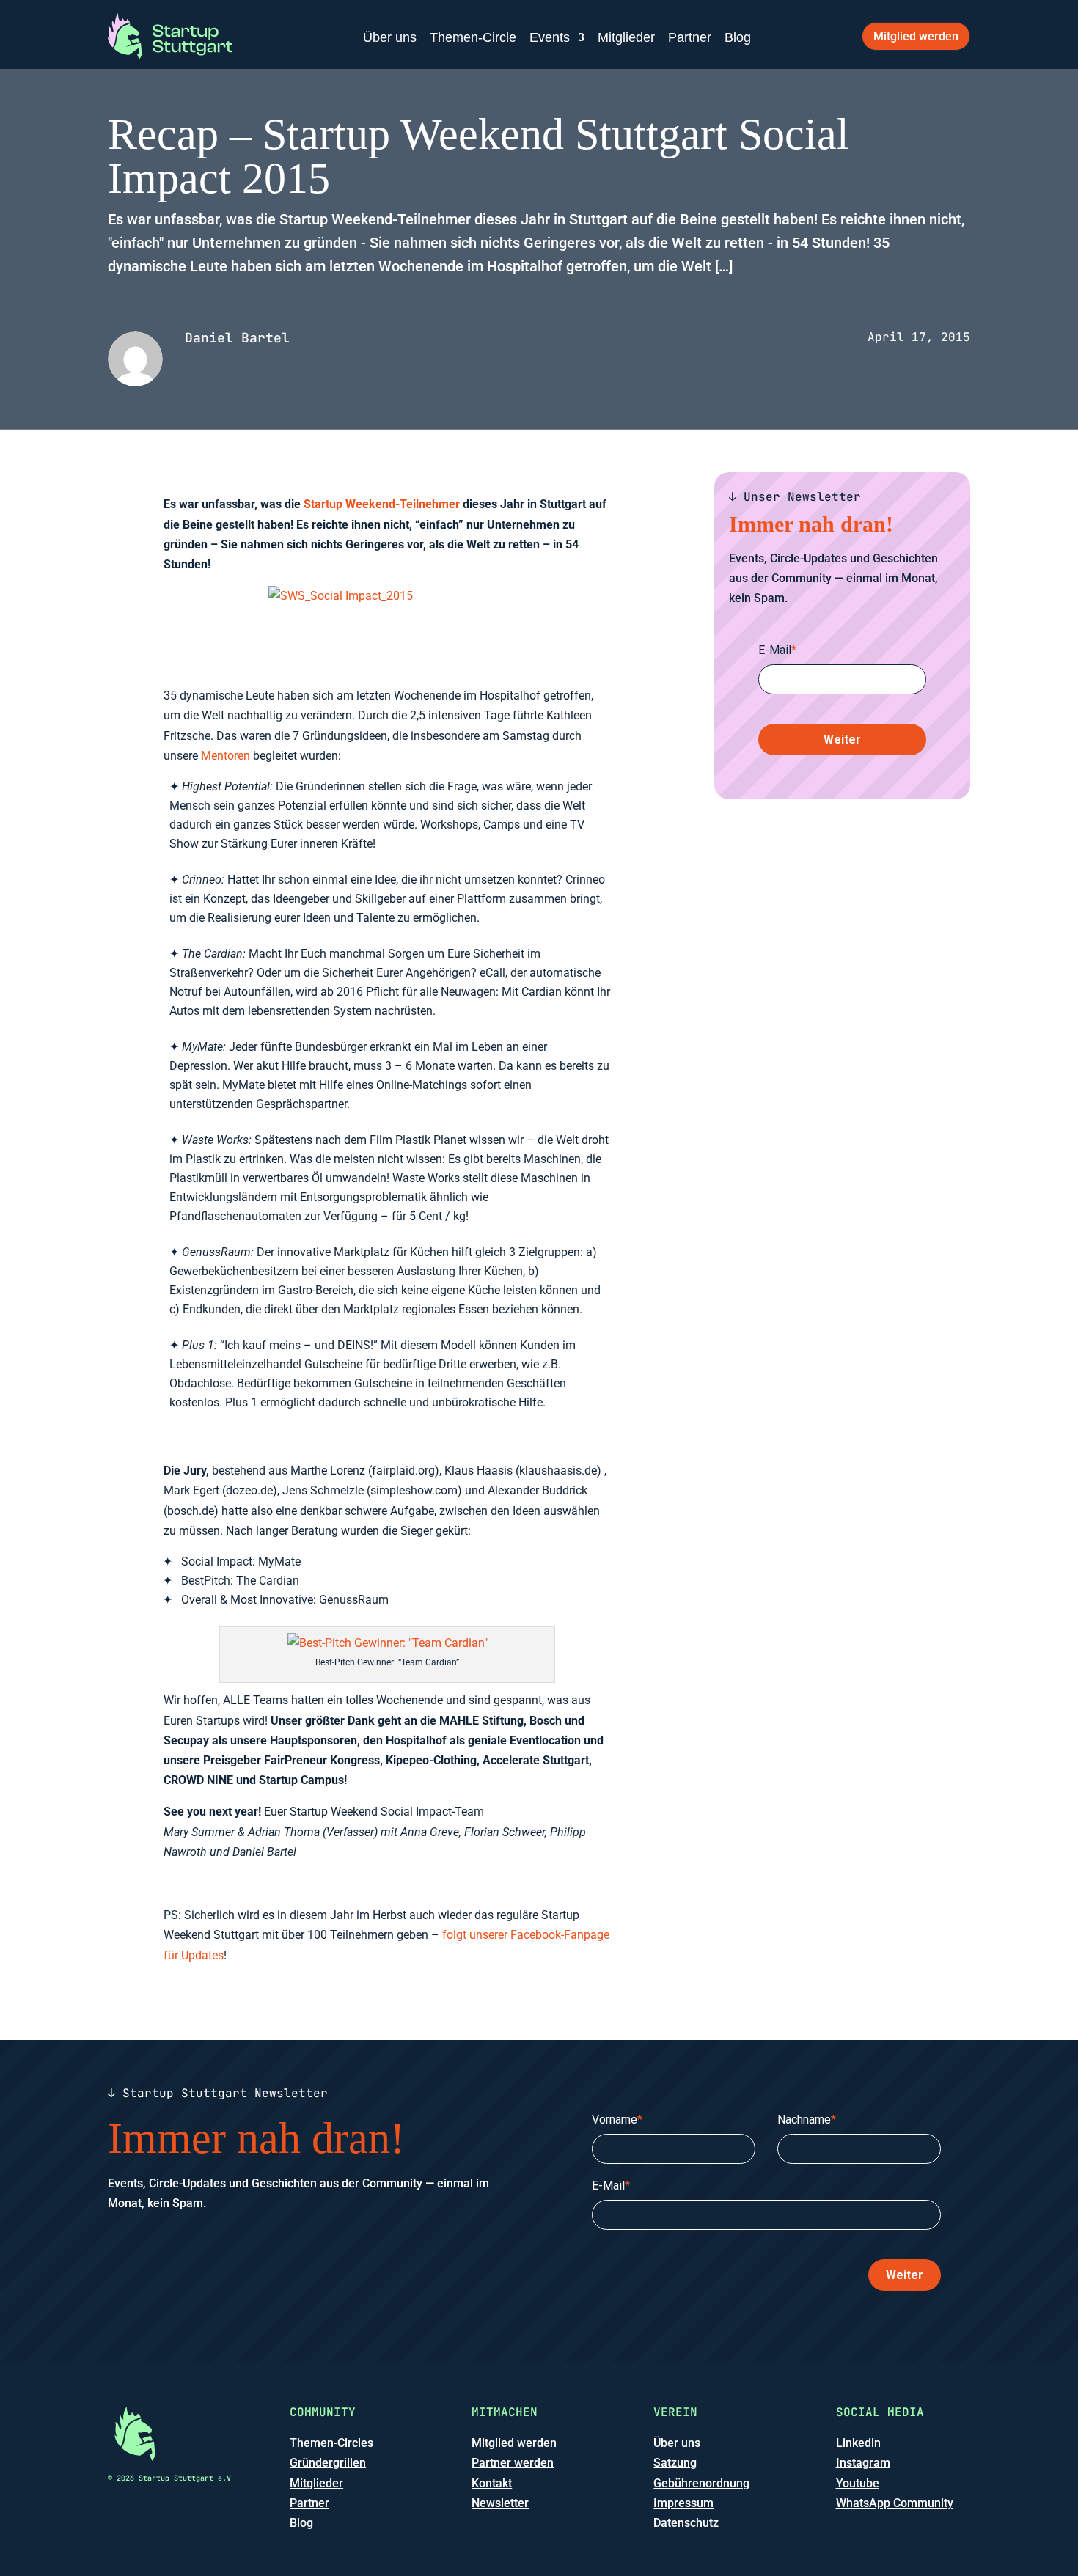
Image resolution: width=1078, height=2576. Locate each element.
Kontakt (492, 2483)
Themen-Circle (473, 37)
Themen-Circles (331, 2443)
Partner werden (513, 2463)
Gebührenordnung (701, 2483)
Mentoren (225, 756)
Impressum (683, 2503)
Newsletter (500, 2503)
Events (550, 37)
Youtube (858, 2483)
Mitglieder (626, 37)
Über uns (390, 37)
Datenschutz (686, 2523)
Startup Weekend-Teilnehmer (382, 504)
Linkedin (858, 2443)
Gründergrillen (328, 2463)
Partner (690, 37)
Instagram (863, 2463)
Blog (738, 37)
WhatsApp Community (895, 2503)
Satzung (675, 2463)
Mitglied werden (916, 36)
